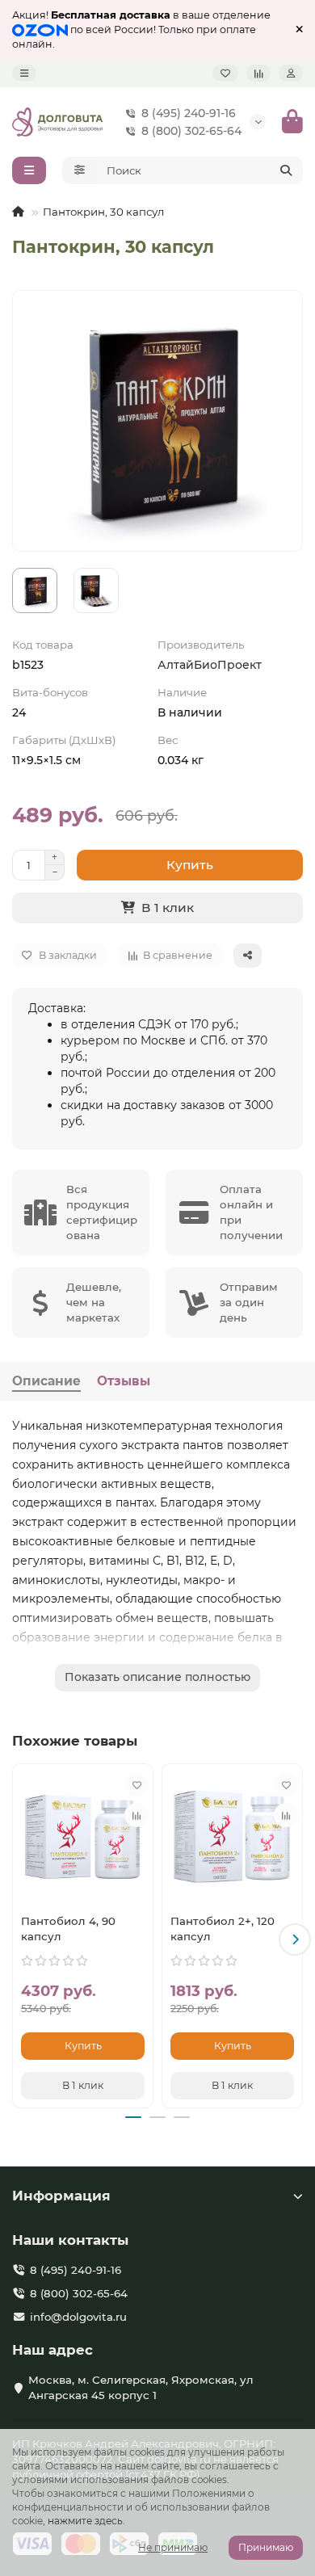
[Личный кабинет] (291, 73)
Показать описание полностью (157, 1677)
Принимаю (266, 2547)
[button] (20, 1939)
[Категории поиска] (80, 170)
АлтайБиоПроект (210, 665)
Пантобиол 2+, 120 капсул (223, 1929)
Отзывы (124, 1381)
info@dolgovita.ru (78, 2317)
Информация (61, 2196)
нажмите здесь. (86, 2521)
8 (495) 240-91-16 (189, 113)
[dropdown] (24, 73)
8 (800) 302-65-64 (191, 131)
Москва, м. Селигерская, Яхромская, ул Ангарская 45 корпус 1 (141, 2387)
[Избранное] (225, 73)
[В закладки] (136, 1784)
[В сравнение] (136, 1815)
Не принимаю (173, 2547)
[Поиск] (286, 170)
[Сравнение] (258, 73)
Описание (46, 1381)
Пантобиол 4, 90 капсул (68, 1929)
